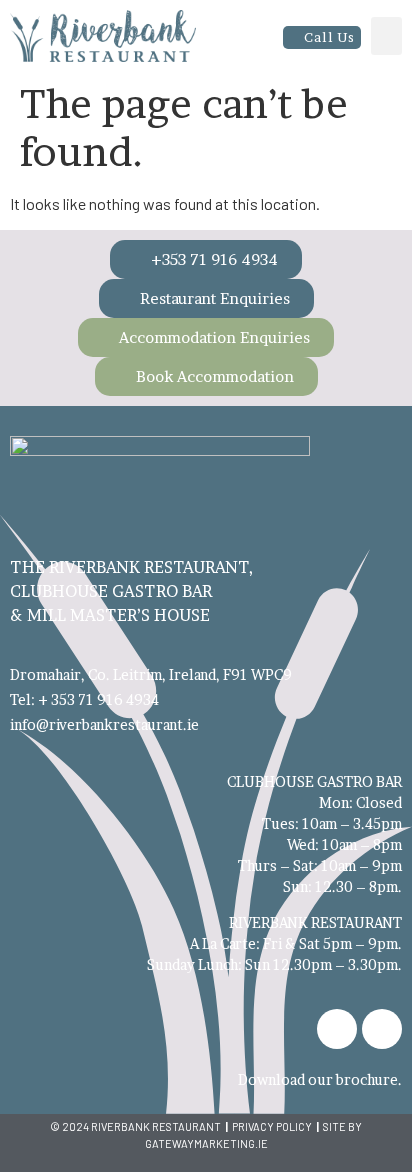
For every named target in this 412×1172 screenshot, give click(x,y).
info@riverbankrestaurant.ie (104, 724)
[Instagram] (382, 1029)
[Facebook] (337, 1029)
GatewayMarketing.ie (206, 1143)
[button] (387, 36)
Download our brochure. (320, 1079)
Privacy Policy (272, 1126)
